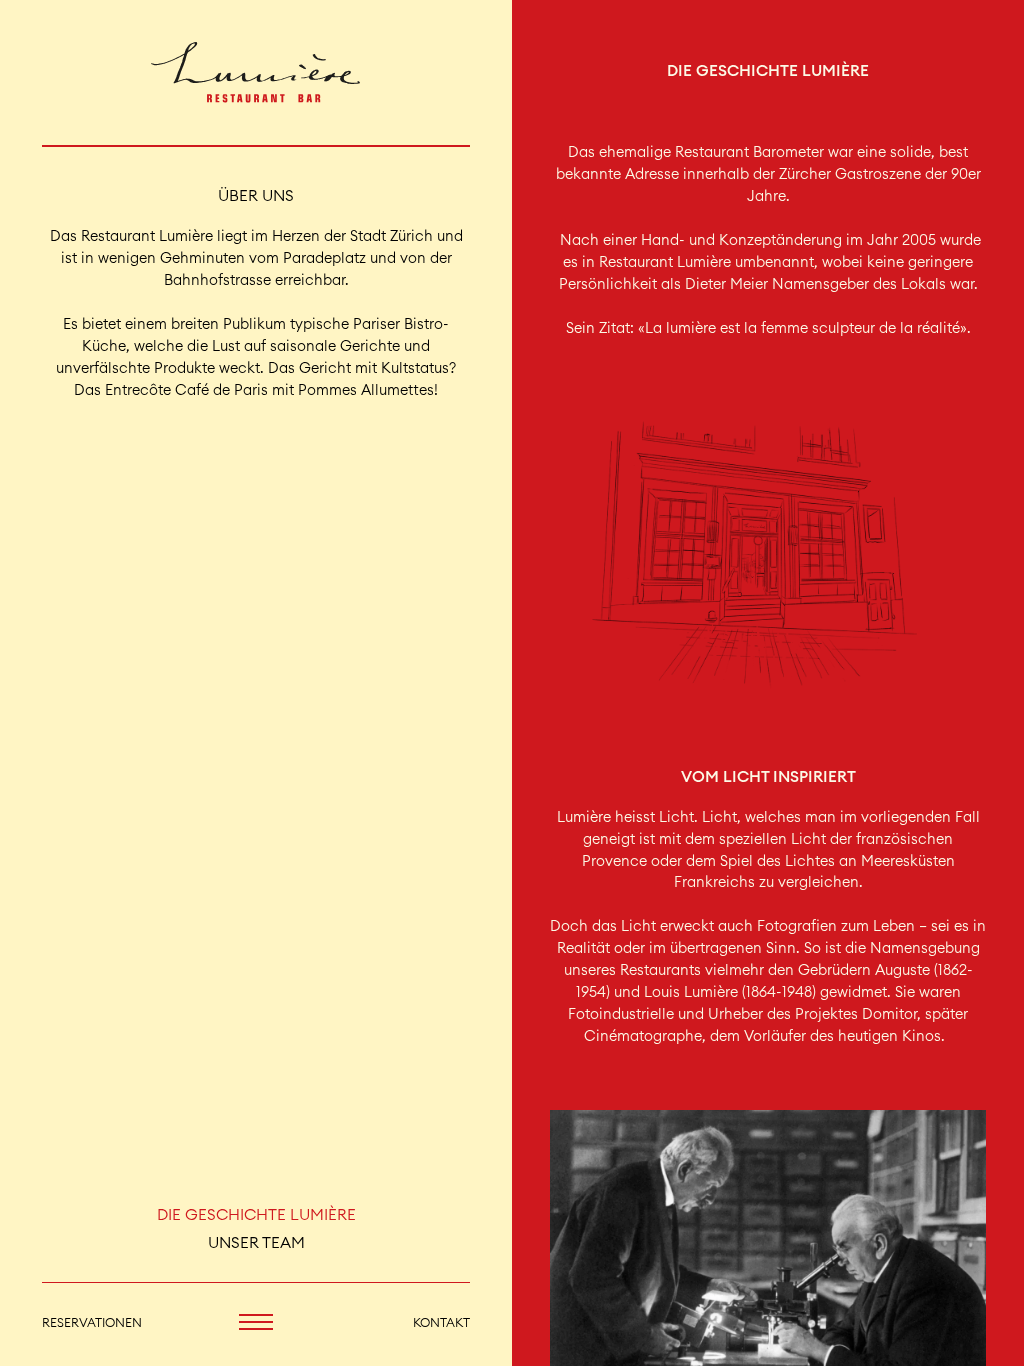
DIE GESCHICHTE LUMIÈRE (256, 1215)
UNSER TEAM (256, 1243)
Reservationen (92, 1322)
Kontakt (441, 1322)
